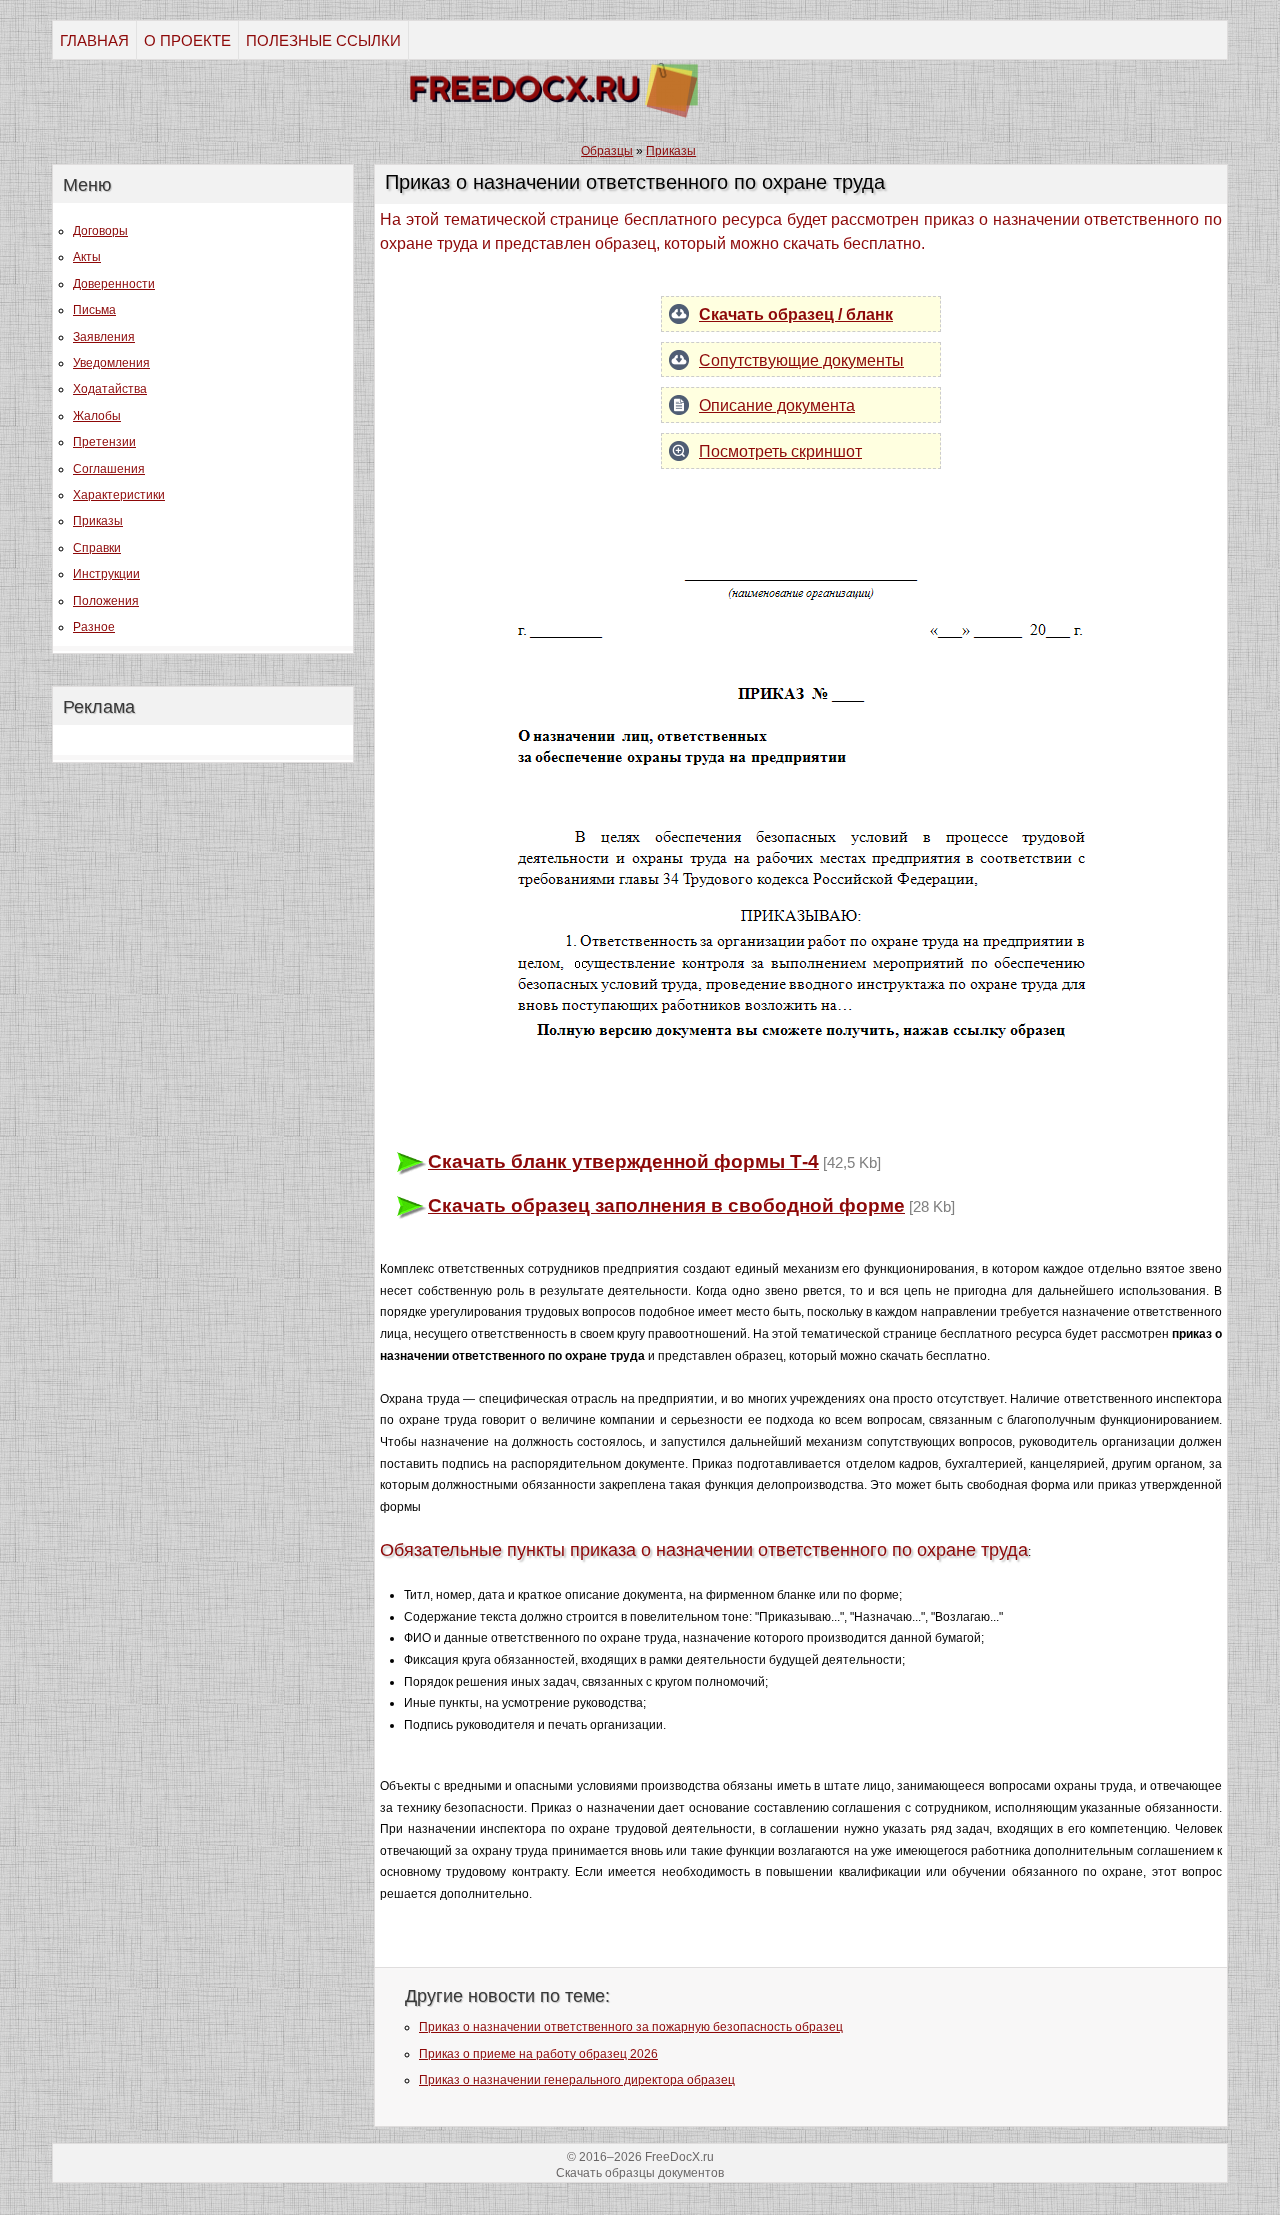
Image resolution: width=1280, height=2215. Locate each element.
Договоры (100, 231)
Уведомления (111, 363)
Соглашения (109, 469)
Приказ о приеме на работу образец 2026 (538, 2054)
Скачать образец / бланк (796, 314)
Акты (87, 257)
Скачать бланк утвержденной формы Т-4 (623, 1161)
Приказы (98, 521)
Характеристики (119, 495)
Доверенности (114, 284)
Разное (94, 627)
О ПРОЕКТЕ (187, 40)
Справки (97, 548)
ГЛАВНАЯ (94, 40)
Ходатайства (110, 389)
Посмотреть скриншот (780, 451)
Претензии (104, 442)
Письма (94, 310)
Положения (106, 601)
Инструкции (106, 574)
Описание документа (777, 405)
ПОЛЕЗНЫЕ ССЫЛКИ (323, 40)
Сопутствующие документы (801, 360)
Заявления (104, 337)
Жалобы (97, 416)
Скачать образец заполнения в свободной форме (666, 1205)
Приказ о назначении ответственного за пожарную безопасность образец (631, 2027)
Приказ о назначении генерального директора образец (577, 2080)
